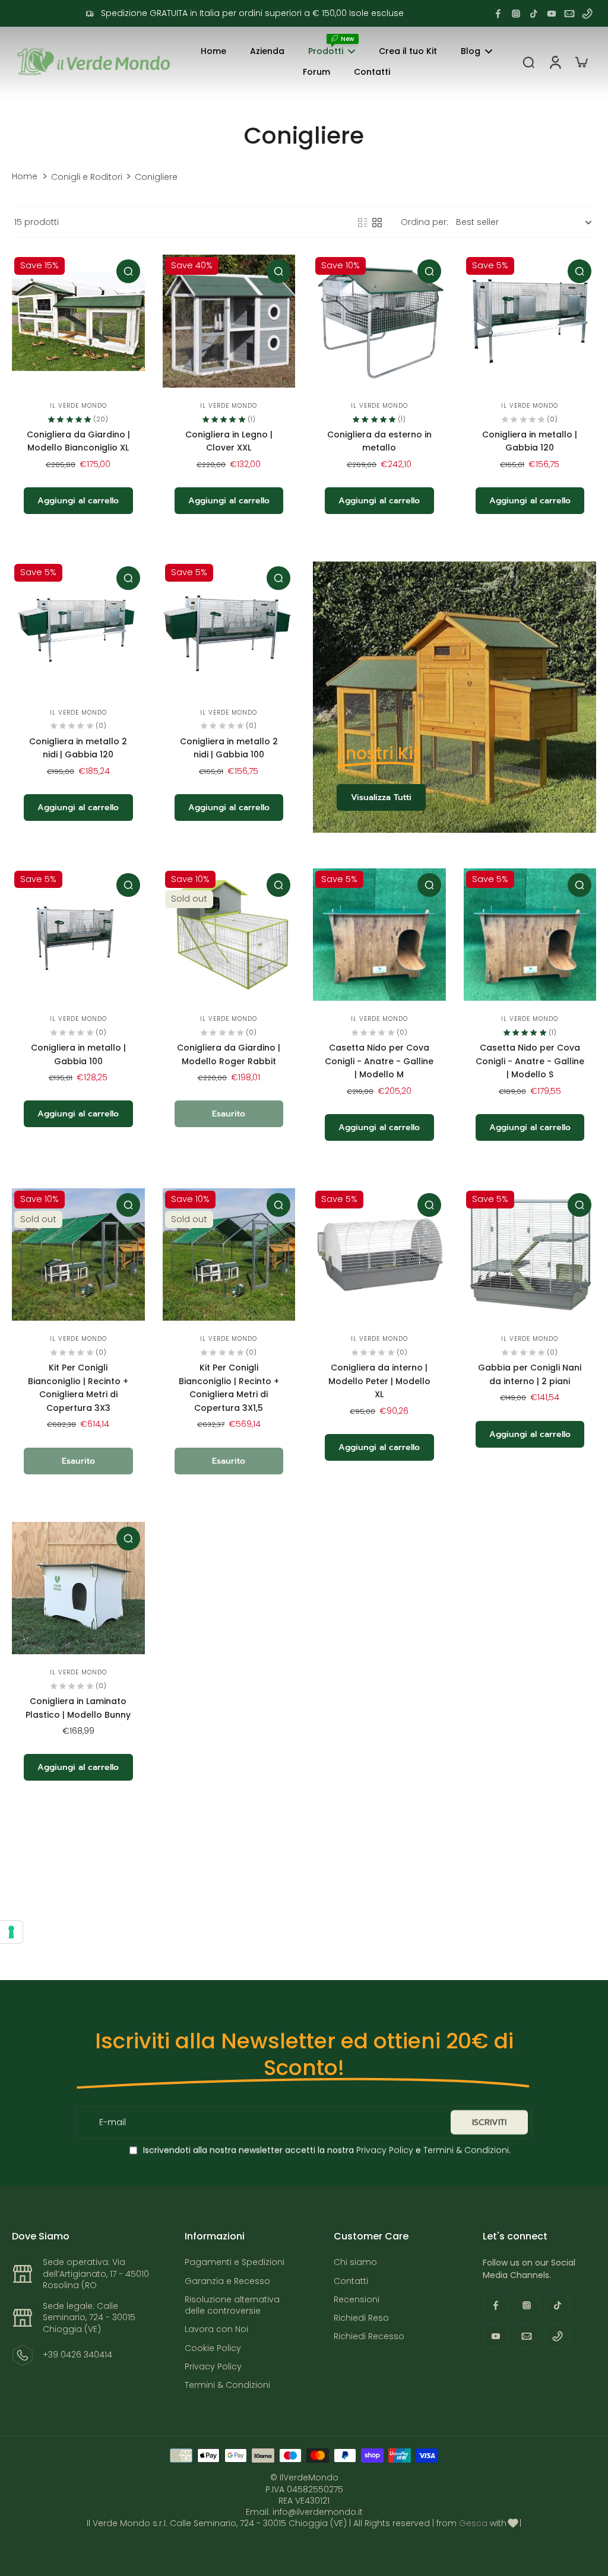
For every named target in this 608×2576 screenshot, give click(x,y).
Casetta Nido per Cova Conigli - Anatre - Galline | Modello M (379, 1061)
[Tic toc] (534, 14)
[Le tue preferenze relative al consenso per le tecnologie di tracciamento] (11, 1932)
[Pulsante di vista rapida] (128, 271)
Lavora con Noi (216, 2329)
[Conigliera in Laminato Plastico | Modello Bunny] (78, 1588)
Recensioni (357, 2300)
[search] (528, 62)
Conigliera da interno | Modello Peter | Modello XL (379, 1381)
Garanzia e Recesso (227, 2281)
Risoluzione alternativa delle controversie (232, 2305)
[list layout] (363, 223)
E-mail (113, 2122)
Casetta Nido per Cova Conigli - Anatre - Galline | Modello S (530, 1061)
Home (25, 177)
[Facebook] (498, 14)
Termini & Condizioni (466, 2150)
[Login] (555, 62)
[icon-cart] (581, 62)
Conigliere (156, 177)
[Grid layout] (377, 223)
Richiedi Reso (361, 2318)
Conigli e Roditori (87, 177)
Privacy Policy (384, 2150)
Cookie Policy (213, 2348)
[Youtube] (552, 14)
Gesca (473, 2523)
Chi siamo (355, 2262)
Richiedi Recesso (369, 2337)
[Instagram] (516, 14)
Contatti (351, 2281)
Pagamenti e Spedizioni (235, 2262)
